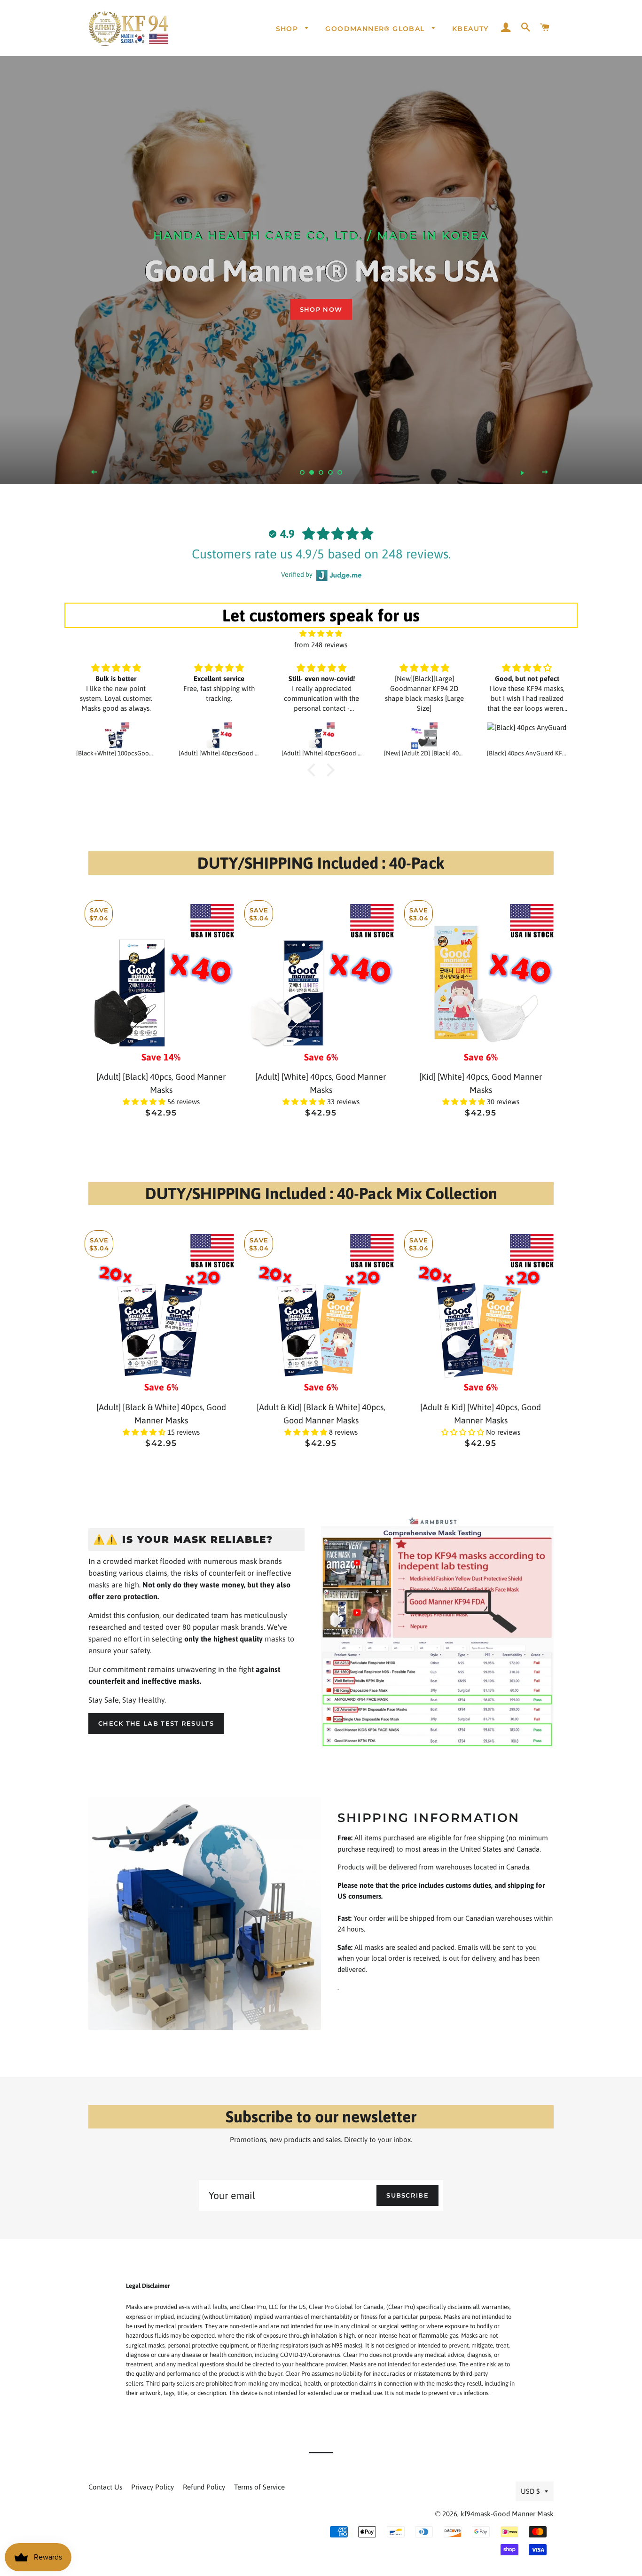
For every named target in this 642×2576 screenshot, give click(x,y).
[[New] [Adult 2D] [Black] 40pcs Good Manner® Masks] (424, 736)
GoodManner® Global (376, 29)
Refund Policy (204, 2487)
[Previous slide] (94, 472)
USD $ (530, 2491)
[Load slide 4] (330, 472)
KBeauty (470, 29)
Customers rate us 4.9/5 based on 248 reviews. (321, 554)
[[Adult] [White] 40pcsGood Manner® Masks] (219, 736)
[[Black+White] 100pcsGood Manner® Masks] (116, 736)
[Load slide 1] (302, 472)
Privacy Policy (153, 2487)
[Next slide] (545, 472)
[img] (321, 633)
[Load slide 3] (321, 472)
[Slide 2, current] (312, 472)
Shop (288, 29)
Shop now (321, 309)
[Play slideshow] (522, 472)
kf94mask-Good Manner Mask (507, 2514)
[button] (145, 1102)
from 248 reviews (321, 645)
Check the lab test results (156, 1723)
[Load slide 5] (340, 472)
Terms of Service (259, 2487)
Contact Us (105, 2487)
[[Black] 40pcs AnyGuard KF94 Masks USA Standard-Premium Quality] (527, 736)
